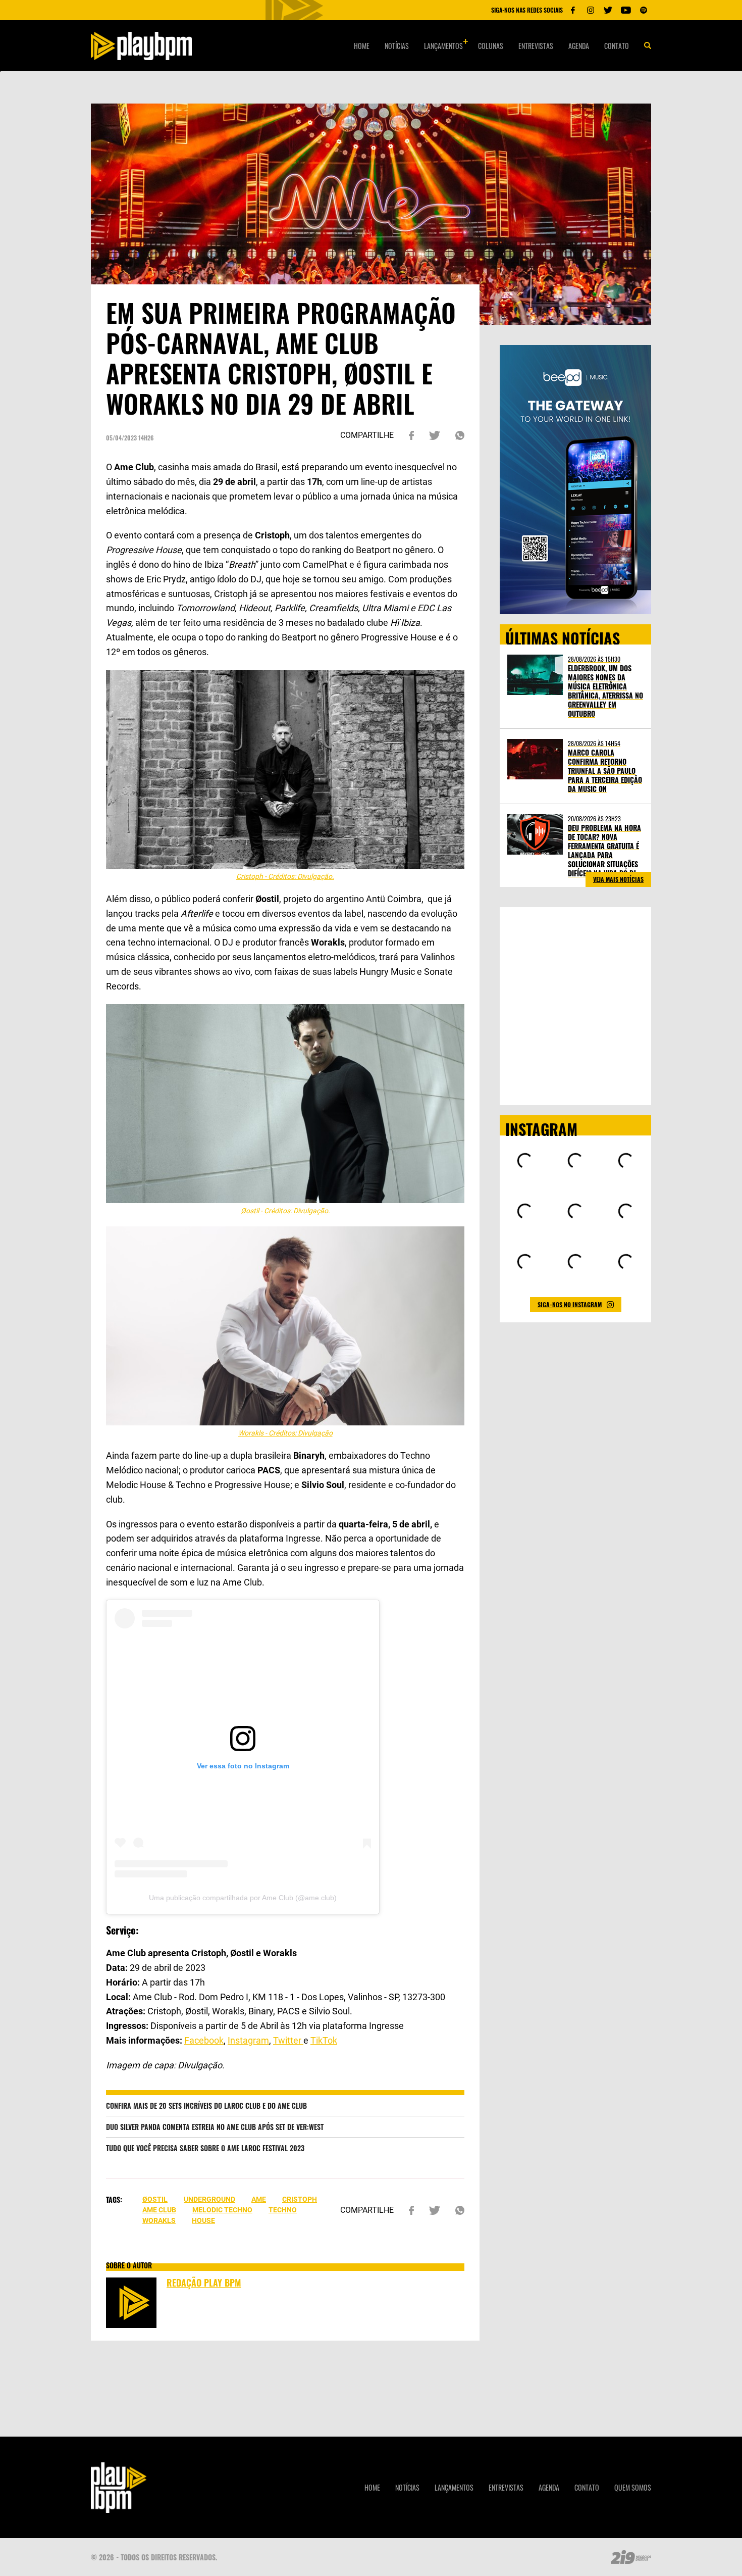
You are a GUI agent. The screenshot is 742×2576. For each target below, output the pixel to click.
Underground (209, 2199)
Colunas (491, 46)
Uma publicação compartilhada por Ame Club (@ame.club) (243, 1898)
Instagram (248, 2040)
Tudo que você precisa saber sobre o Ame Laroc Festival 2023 (205, 2148)
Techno (283, 2210)
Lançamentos (443, 46)
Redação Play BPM (204, 2283)
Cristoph (300, 2199)
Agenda (579, 46)
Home (362, 46)
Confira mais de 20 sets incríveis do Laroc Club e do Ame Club (206, 2106)
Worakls (159, 2220)
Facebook (204, 2040)
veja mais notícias (618, 879)
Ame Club (159, 2210)
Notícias (397, 46)
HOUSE (203, 2220)
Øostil (155, 2199)
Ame (259, 2199)
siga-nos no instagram (570, 1304)
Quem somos (633, 2487)
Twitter (288, 2040)
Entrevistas (536, 46)
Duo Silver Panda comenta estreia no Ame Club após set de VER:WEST (215, 2127)
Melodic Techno (222, 2210)
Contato (617, 46)
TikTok (324, 2040)
